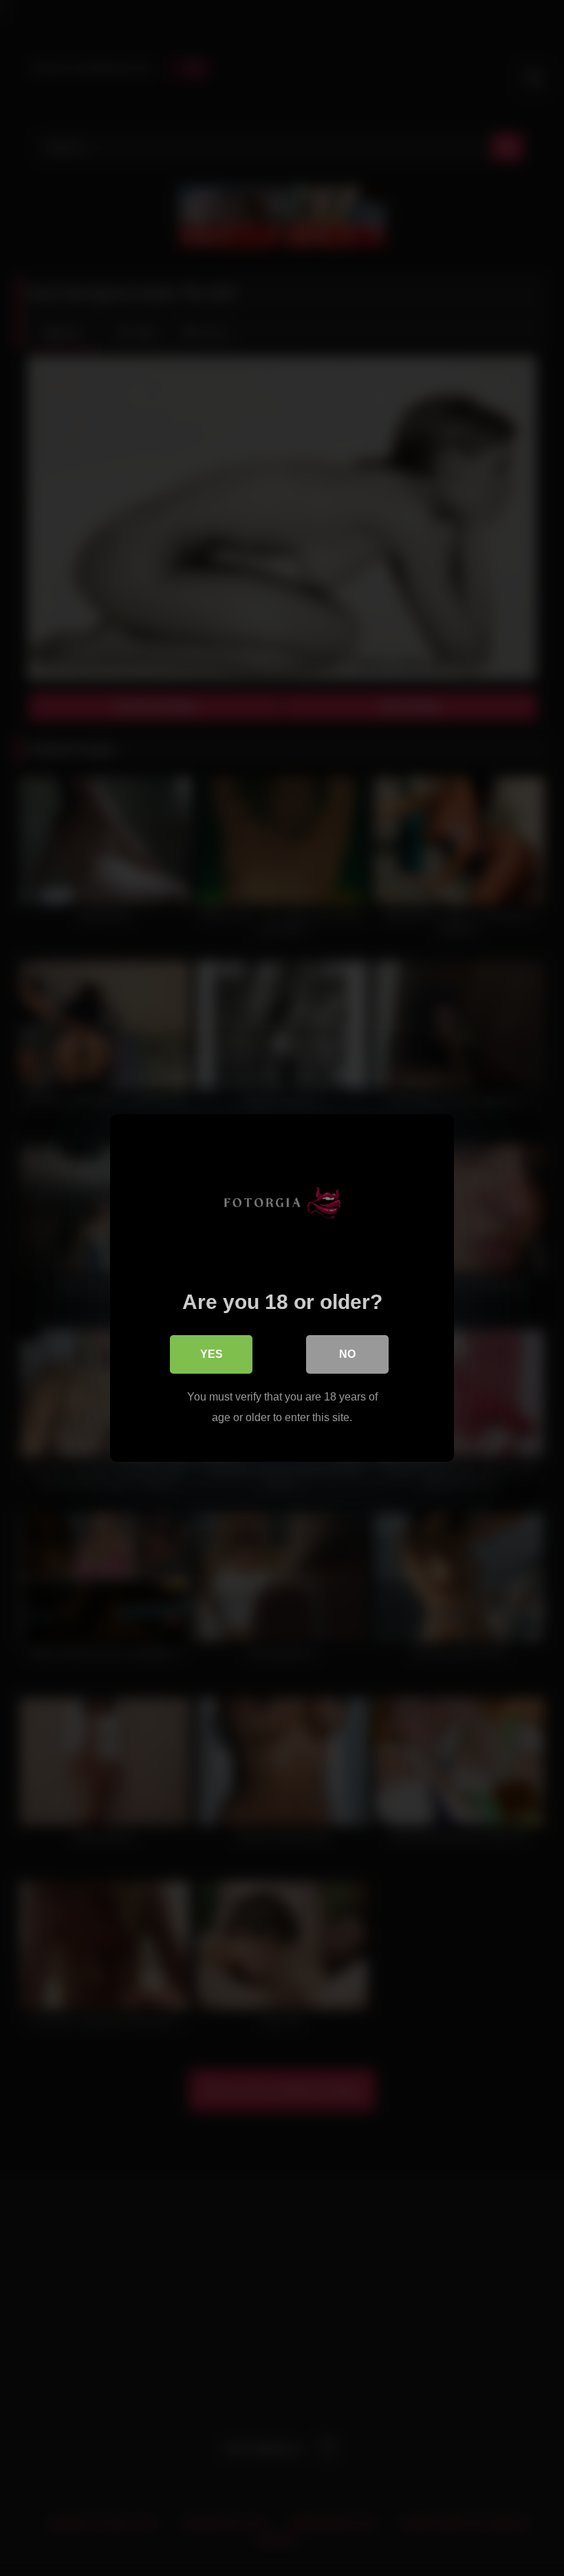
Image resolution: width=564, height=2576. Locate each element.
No (347, 1354)
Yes (211, 1354)
